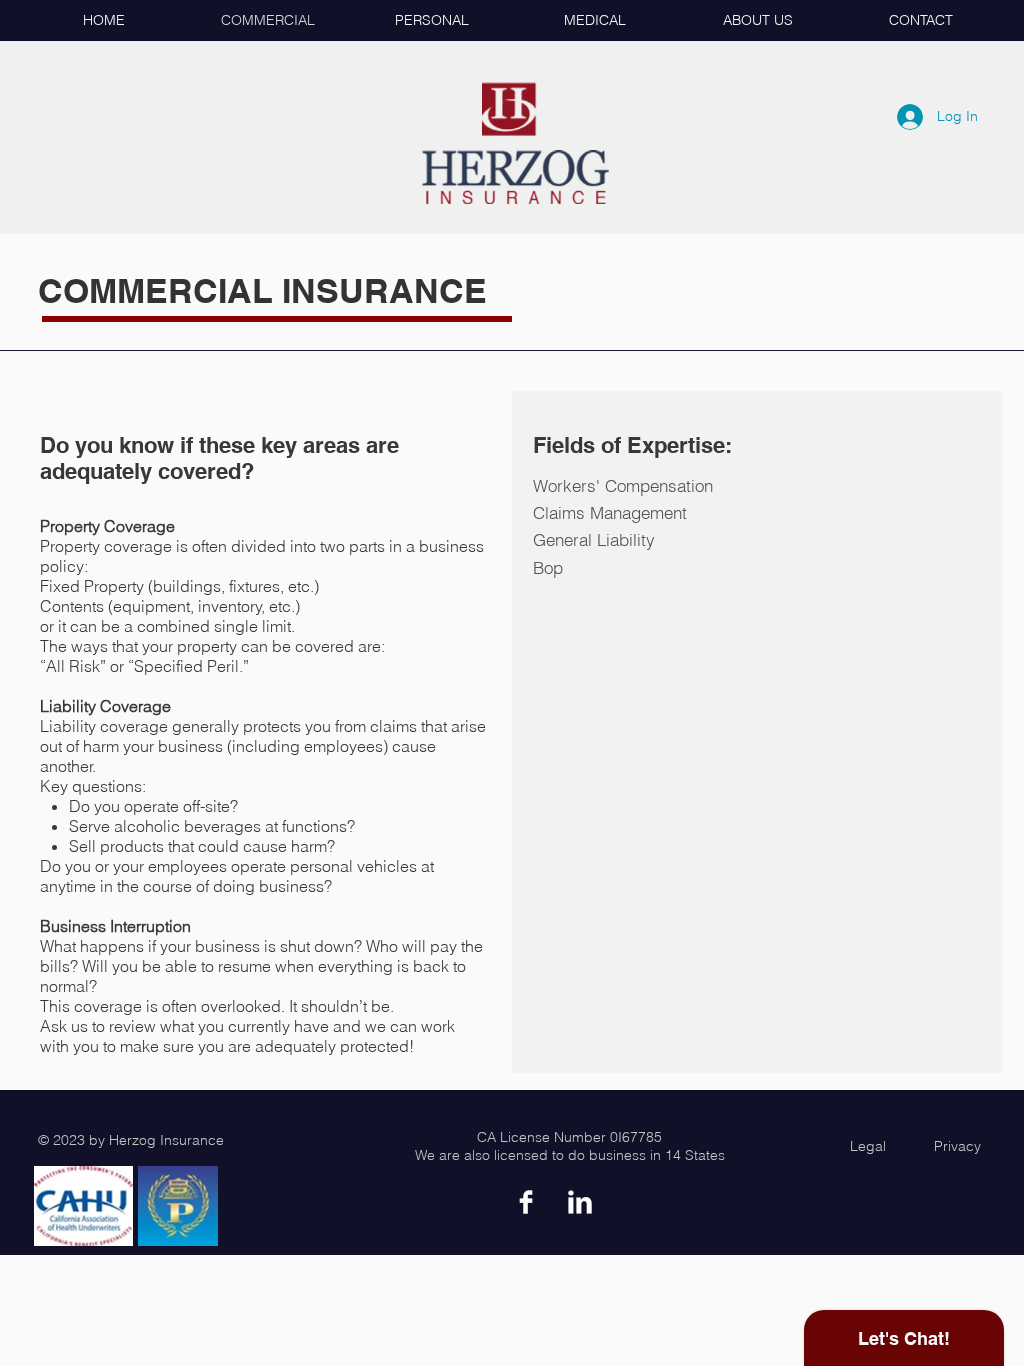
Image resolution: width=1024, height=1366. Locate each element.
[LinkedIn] (580, 1202)
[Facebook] (526, 1202)
